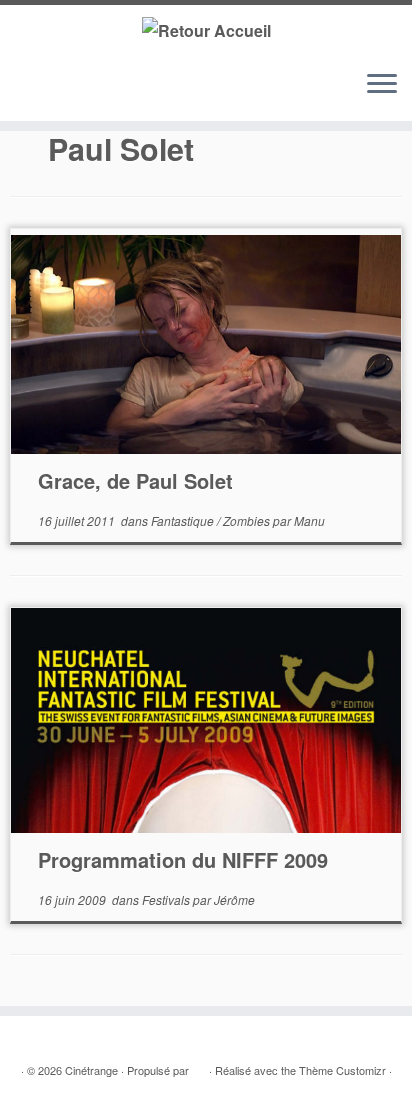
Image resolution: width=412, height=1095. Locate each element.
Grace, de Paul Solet (135, 480)
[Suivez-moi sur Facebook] (60, 93)
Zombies (248, 520)
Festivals (167, 899)
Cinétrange (91, 1070)
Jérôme (234, 899)
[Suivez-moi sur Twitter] (41, 93)
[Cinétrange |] (206, 29)
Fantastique (184, 520)
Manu (309, 520)
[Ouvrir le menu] (382, 85)
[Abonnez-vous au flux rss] (22, 93)
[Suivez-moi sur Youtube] (79, 93)
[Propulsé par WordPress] (199, 1066)
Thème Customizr (342, 1070)
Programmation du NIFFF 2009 (183, 859)
